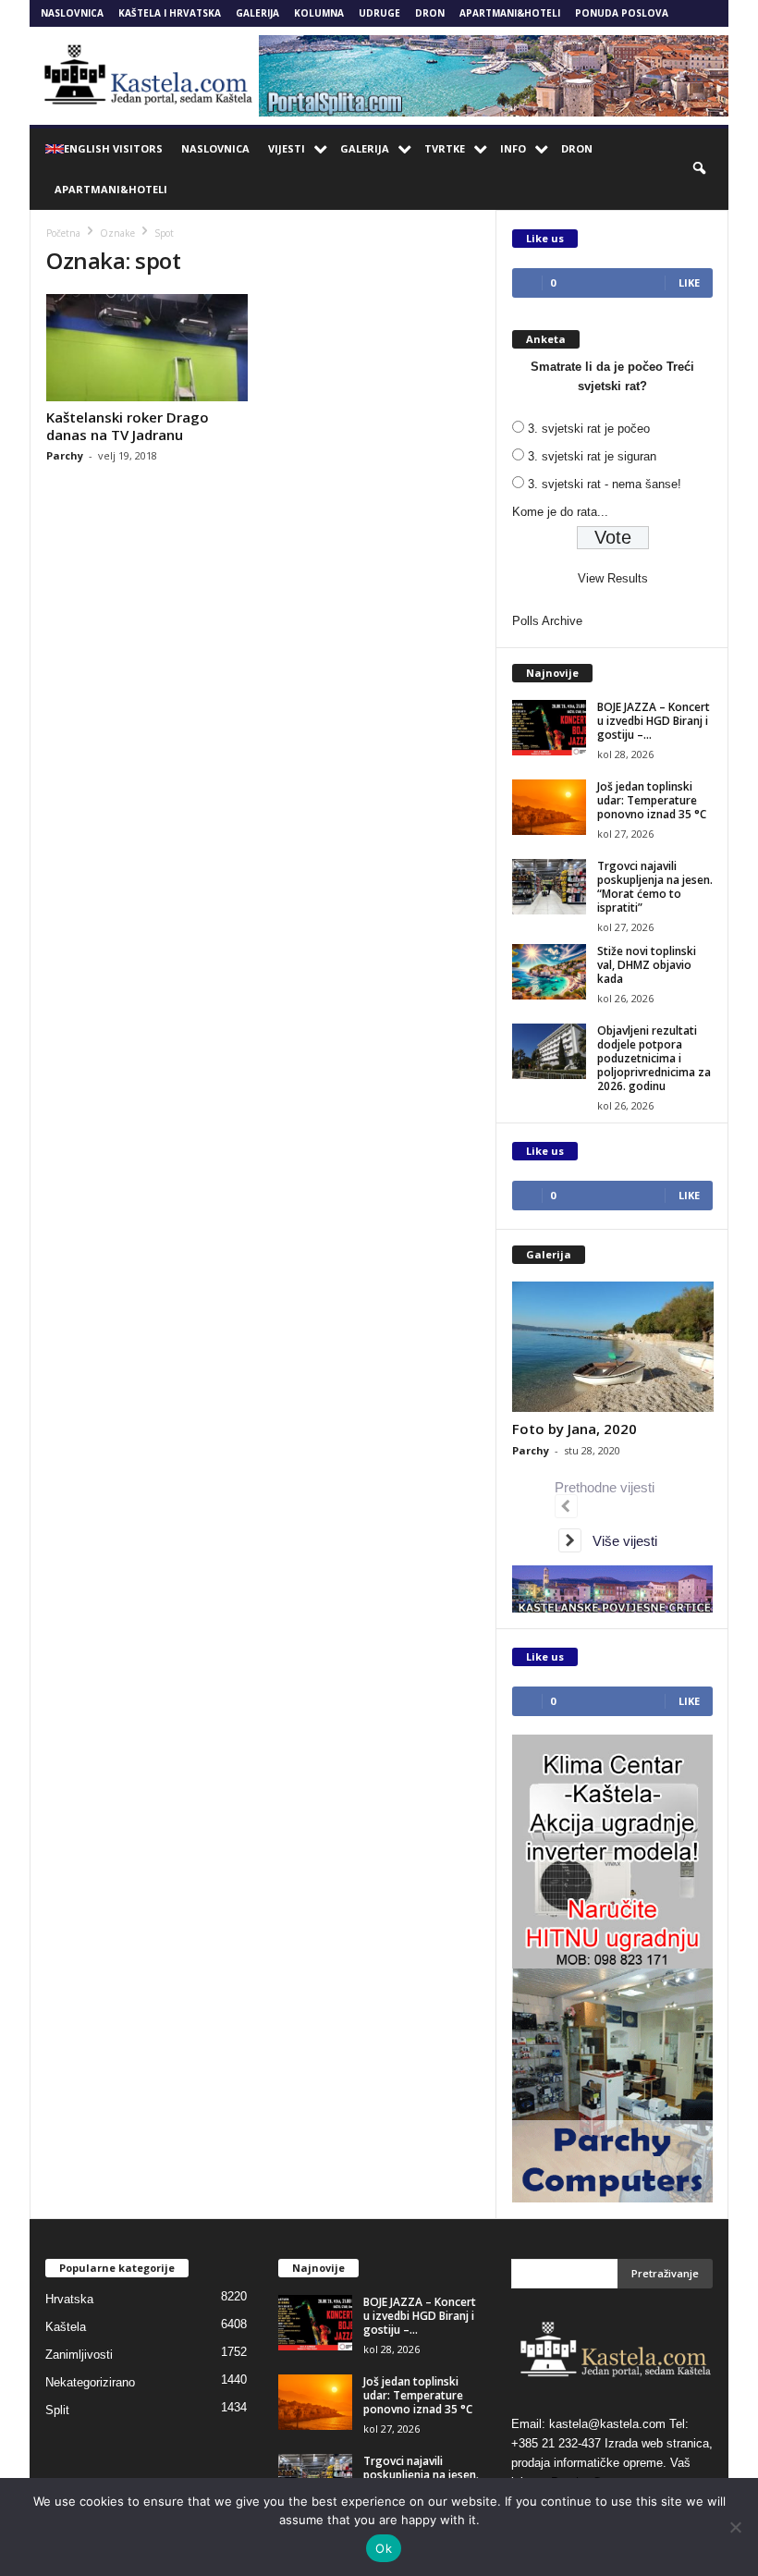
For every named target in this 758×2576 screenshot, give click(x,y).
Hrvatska (69, 2299)
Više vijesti (619, 1541)
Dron (430, 13)
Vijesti (287, 148)
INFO (513, 148)
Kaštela (66, 2327)
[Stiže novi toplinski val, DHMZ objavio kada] (549, 972)
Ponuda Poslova (622, 13)
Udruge (379, 13)
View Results (613, 578)
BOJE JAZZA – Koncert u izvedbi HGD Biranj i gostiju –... (654, 721)
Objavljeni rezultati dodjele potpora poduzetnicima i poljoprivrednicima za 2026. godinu (654, 1058)
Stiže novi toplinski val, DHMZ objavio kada (647, 965)
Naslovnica (72, 13)
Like (689, 282)
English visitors (113, 148)
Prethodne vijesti (608, 1487)
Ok (384, 2548)
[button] (701, 169)
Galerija (257, 13)
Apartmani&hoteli (510, 13)
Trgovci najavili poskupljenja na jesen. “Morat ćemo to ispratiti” (655, 887)
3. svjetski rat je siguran (592, 456)
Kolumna (319, 13)
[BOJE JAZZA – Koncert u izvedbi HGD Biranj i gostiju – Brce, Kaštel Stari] (549, 728)
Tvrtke (445, 148)
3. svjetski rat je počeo (589, 429)
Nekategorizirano (90, 2382)
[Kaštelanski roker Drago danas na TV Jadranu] (147, 348)
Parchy (65, 455)
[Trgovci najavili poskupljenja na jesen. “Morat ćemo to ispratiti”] (549, 887)
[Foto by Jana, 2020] (613, 1347)
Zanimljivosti (79, 2355)
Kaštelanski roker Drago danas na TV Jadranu (128, 426)
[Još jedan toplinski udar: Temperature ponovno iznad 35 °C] (549, 807)
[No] (735, 2527)
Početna (63, 233)
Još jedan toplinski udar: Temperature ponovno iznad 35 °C (652, 800)
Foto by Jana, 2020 (575, 1429)
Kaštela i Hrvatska (170, 13)
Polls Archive (547, 621)
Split (57, 2410)
